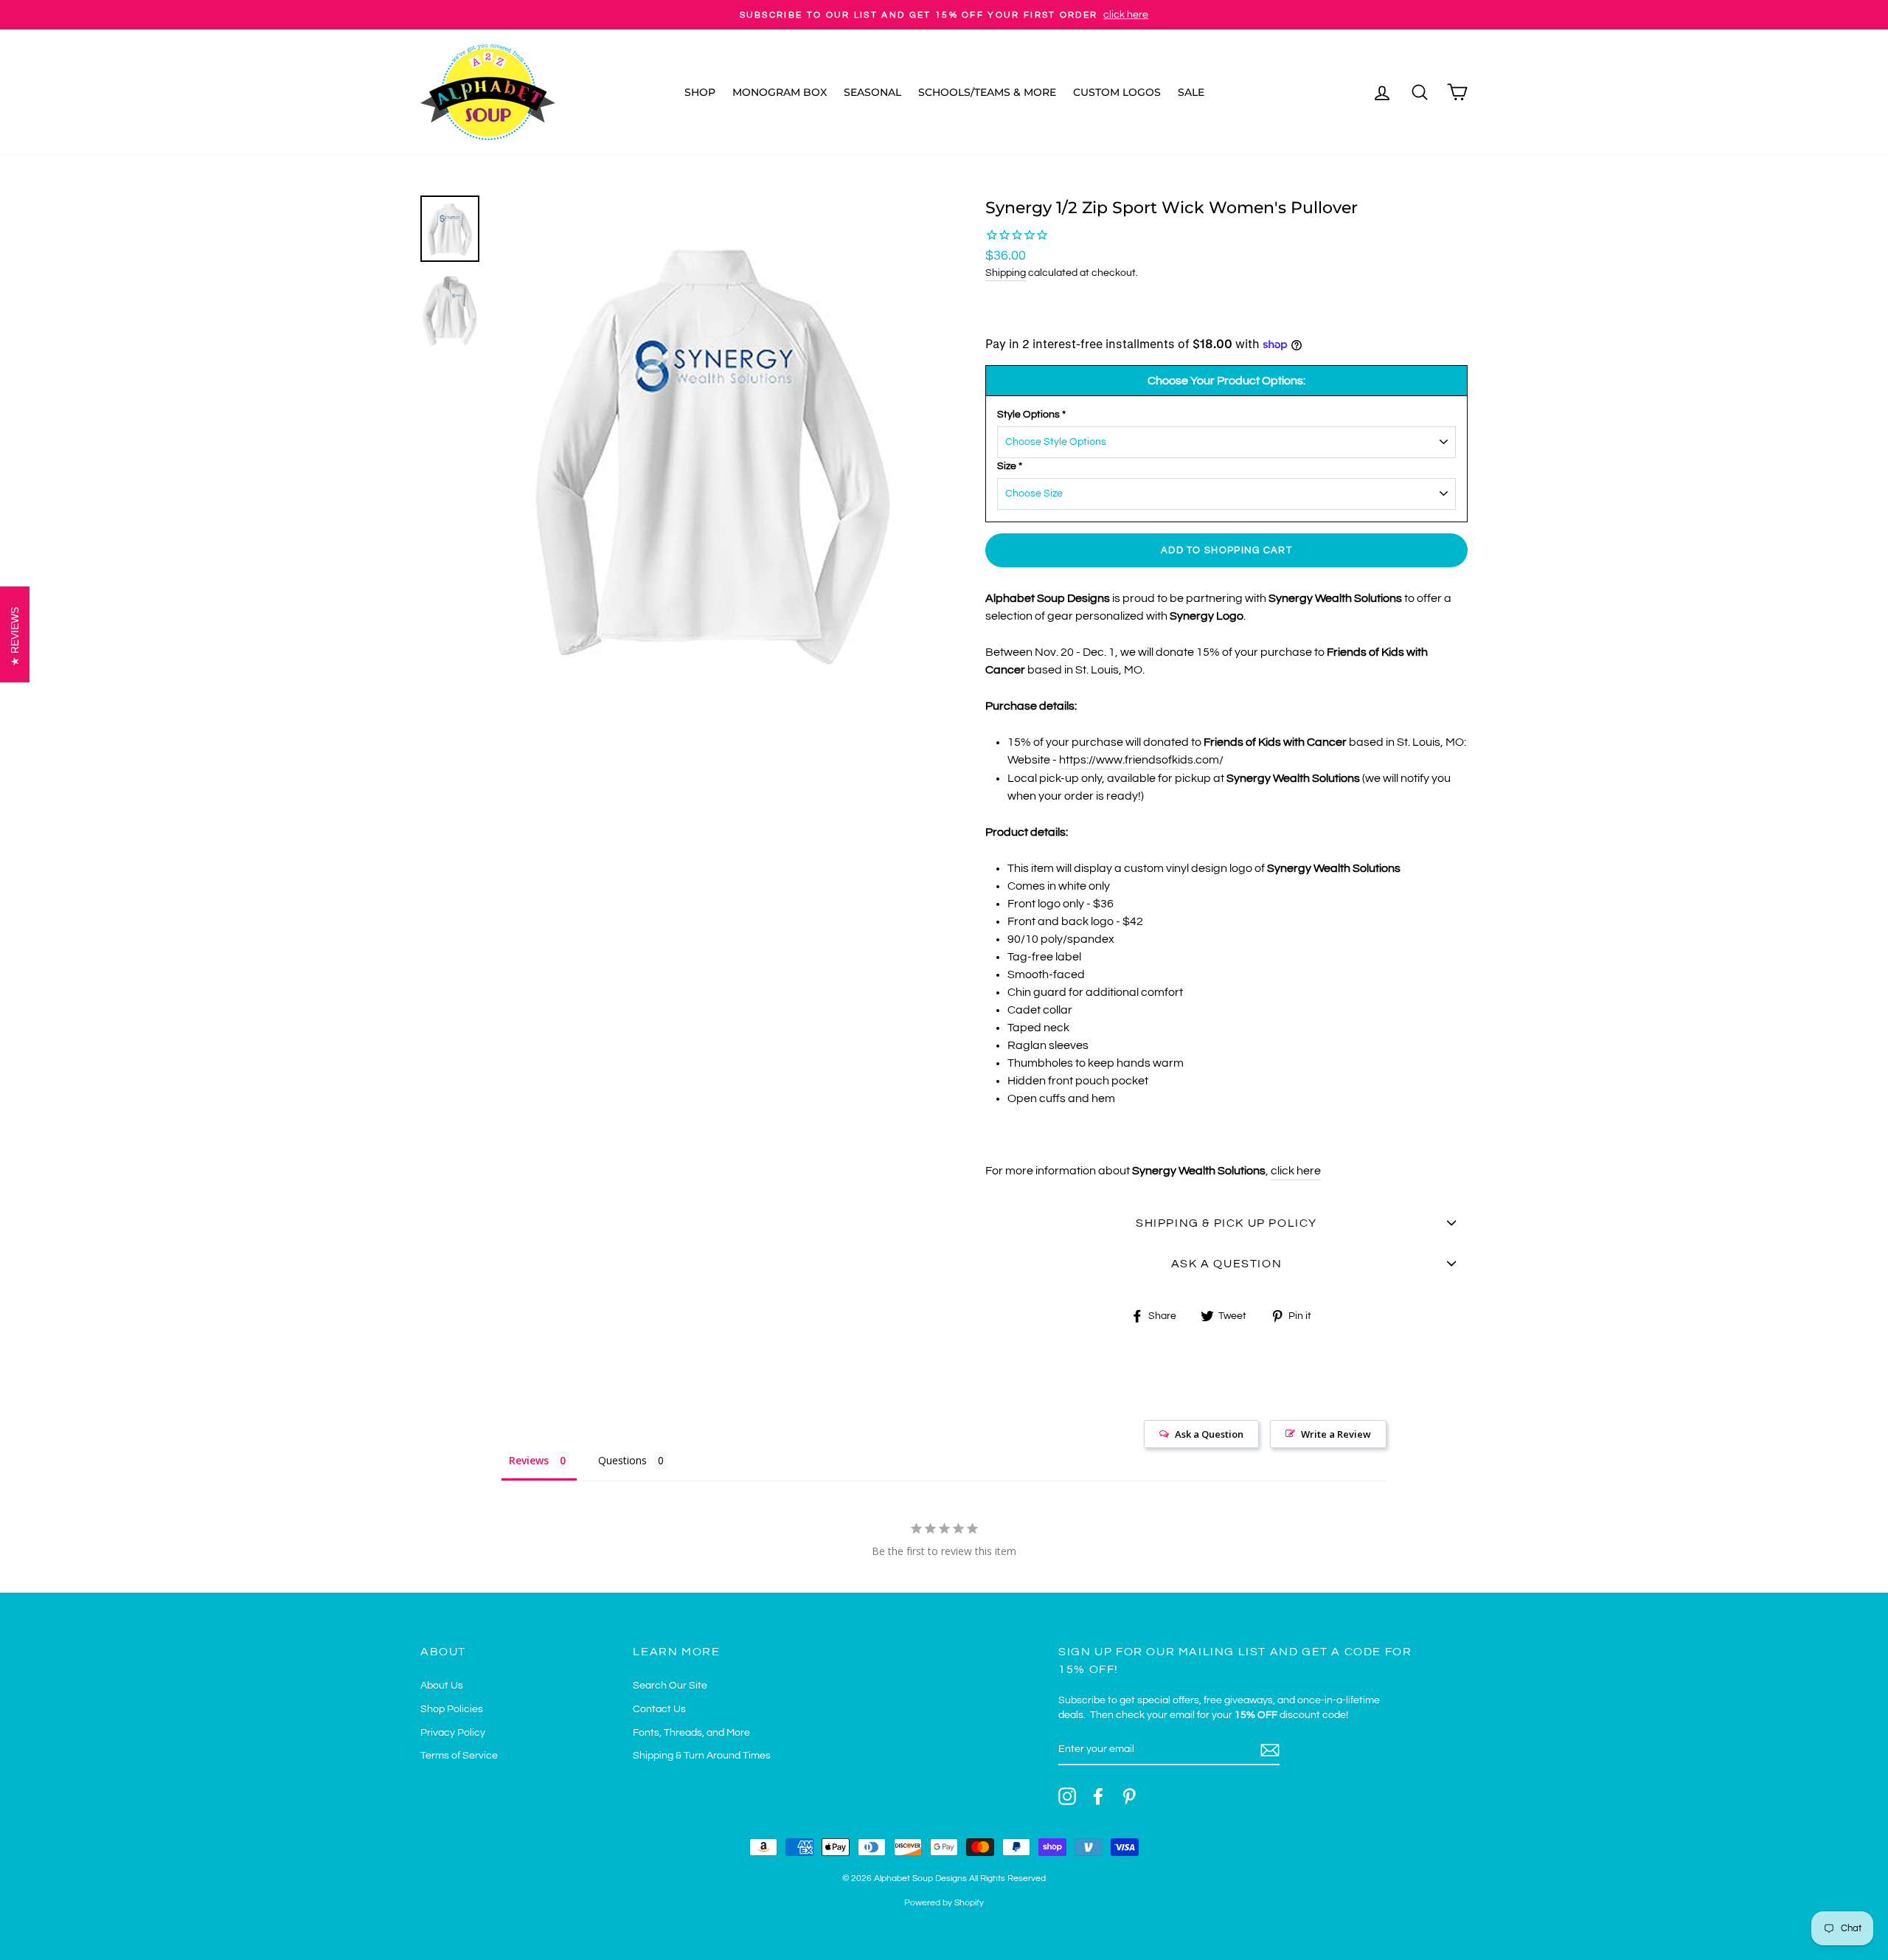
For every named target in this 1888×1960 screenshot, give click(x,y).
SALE (1191, 92)
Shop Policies (452, 1709)
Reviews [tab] (529, 1460)
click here (1296, 1171)
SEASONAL (872, 92)
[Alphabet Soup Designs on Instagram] (1067, 1796)
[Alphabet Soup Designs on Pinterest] (1129, 1796)
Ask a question (1226, 1264)
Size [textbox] (1010, 466)
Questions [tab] (622, 1460)
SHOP (700, 92)
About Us (442, 1686)
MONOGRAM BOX (780, 92)
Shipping (1006, 273)
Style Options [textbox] (1031, 415)
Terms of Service (459, 1756)
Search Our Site (670, 1686)
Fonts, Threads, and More (691, 1733)
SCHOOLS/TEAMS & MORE (987, 92)
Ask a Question (1209, 1434)
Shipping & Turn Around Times (702, 1756)
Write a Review (1336, 1434)
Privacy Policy (453, 1733)
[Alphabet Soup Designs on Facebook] (1098, 1796)
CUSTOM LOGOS (1117, 92)
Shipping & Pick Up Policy (1226, 1223)
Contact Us (659, 1709)
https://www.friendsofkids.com (1139, 760)
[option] (944, 15)
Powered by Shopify (944, 1903)
